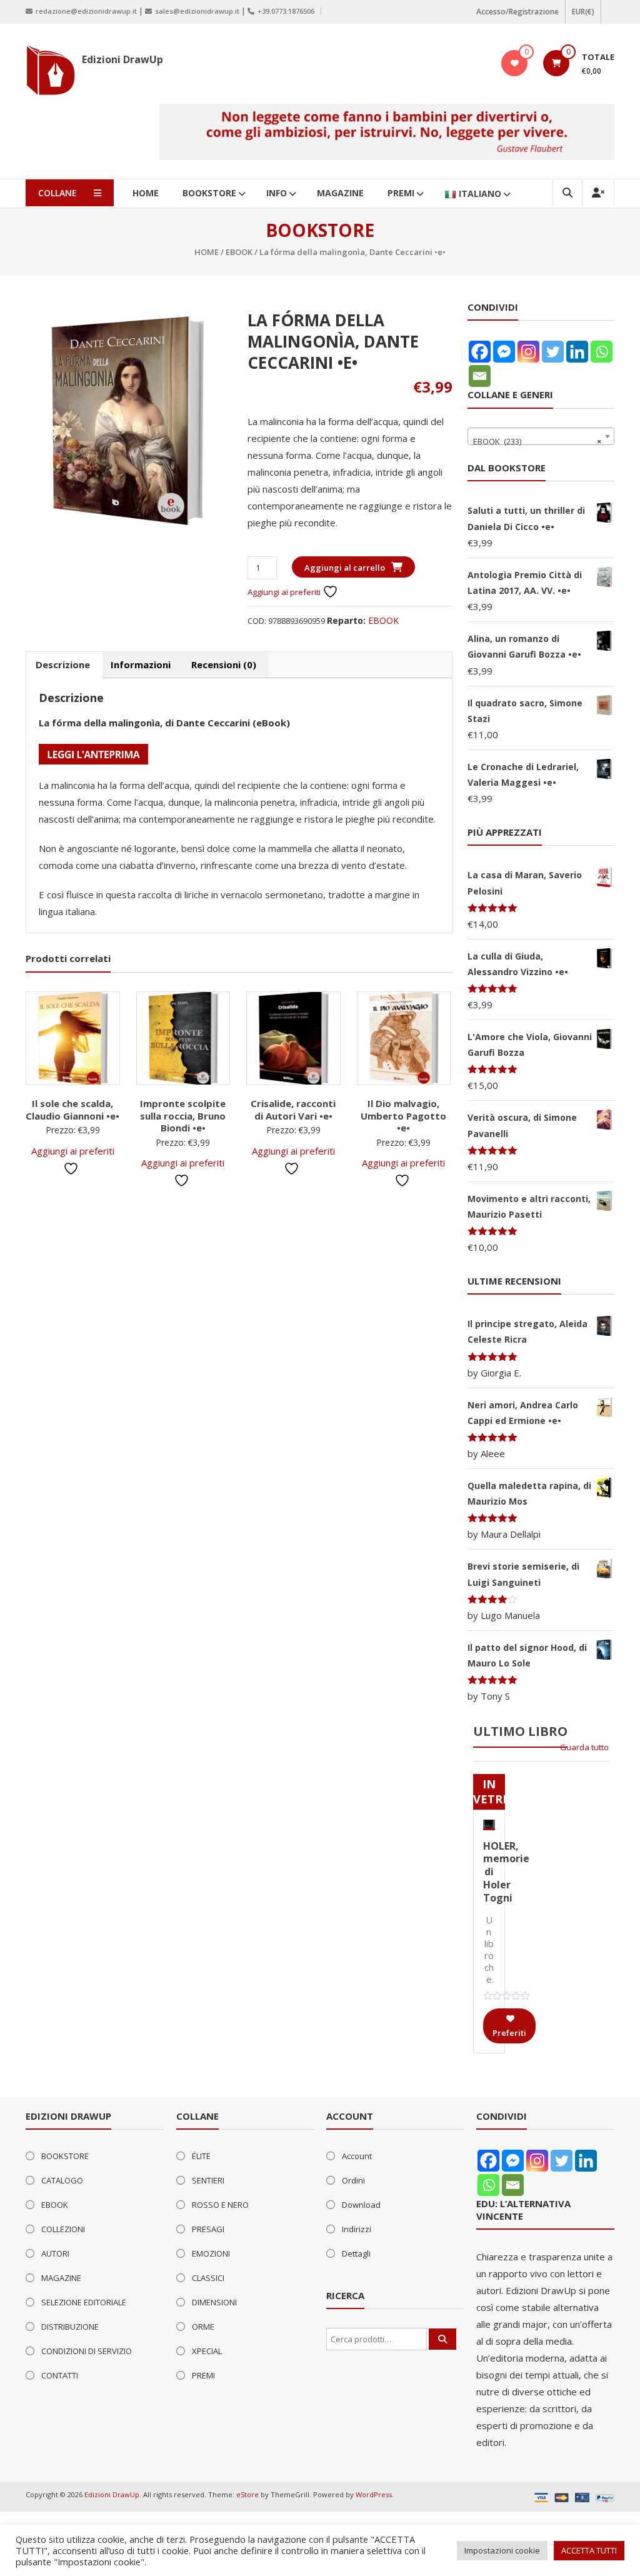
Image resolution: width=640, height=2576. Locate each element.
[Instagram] (528, 352)
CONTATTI (60, 2375)
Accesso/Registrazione (517, 12)
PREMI (401, 193)
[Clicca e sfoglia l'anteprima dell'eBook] (93, 753)
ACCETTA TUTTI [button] (589, 2550)
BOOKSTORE (209, 193)
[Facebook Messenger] (504, 352)
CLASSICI (208, 2278)
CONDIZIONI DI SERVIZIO (87, 2351)
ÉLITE (201, 2156)
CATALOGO (62, 2180)
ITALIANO (480, 193)
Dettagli (356, 2253)
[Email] (480, 376)
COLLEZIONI (63, 2229)
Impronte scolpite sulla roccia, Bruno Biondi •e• (183, 1115)
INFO (277, 193)
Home (207, 252)
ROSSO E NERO (220, 2205)
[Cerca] (442, 2339)
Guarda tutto (584, 1747)
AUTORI (55, 2253)
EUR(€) (583, 12)
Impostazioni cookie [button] (502, 2550)
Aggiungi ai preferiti (285, 592)
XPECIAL (207, 2351)
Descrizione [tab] (63, 664)
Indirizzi (357, 2229)
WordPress (374, 2494)
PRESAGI (208, 2229)
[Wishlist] (515, 63)
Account (357, 2156)
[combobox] (541, 436)
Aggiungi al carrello (345, 568)
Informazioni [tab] (141, 664)
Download (361, 2205)
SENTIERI (208, 2180)
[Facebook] (480, 352)
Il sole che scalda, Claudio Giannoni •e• (72, 1110)
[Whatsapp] (602, 352)
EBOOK (239, 252)
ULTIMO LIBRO (520, 1731)
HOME (146, 193)
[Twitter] (553, 352)
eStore (247, 2494)
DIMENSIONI (214, 2302)
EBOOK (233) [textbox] (537, 441)
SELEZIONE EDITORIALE (84, 2302)
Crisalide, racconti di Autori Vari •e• (293, 1110)
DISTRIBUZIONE (70, 2327)
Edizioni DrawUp (122, 59)
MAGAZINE (340, 193)
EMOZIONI (211, 2253)
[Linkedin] (577, 352)
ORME (203, 2327)
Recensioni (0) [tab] (224, 664)
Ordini (353, 2180)
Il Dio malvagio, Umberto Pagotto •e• (403, 1115)
